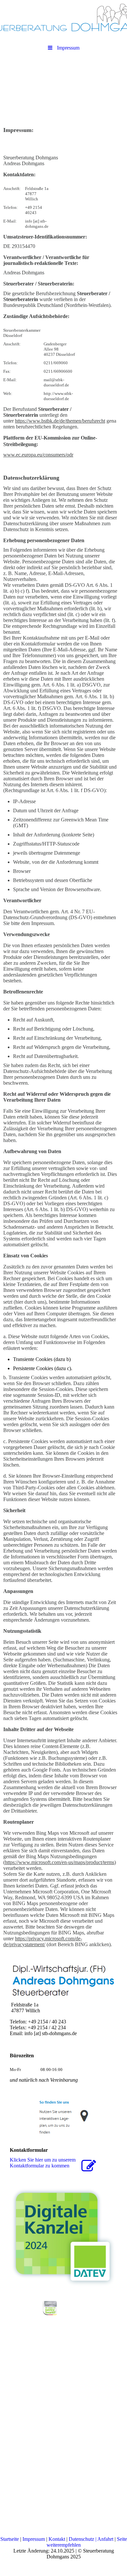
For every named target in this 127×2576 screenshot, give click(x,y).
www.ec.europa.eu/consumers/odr (38, 455)
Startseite (10, 2539)
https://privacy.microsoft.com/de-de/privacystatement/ (43, 1941)
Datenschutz (81, 2539)
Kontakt (57, 2539)
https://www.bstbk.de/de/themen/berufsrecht (60, 421)
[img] (63, 18)
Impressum (34, 2539)
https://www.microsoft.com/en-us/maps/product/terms (60, 1862)
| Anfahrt (104, 2539)
